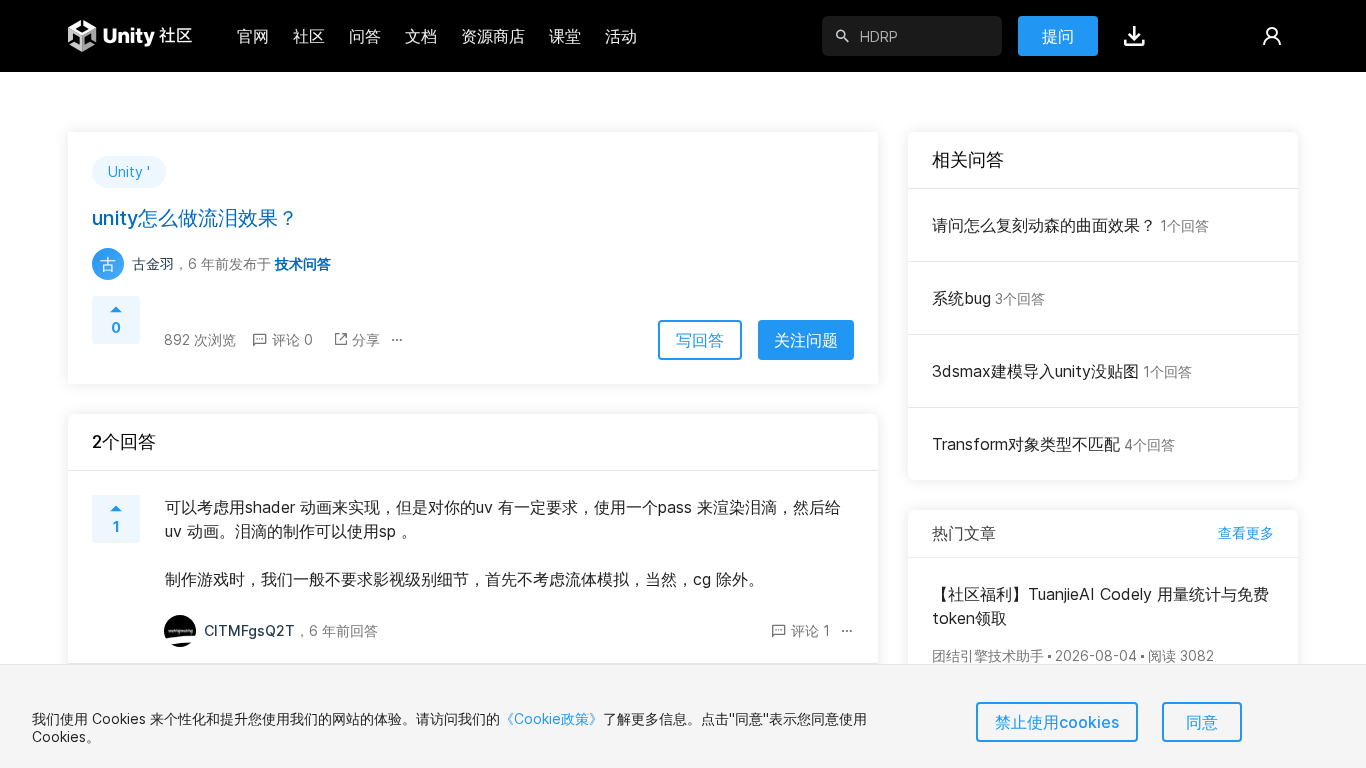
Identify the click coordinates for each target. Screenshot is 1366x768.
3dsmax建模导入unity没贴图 (1062, 371)
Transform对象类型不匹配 (1053, 444)
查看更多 (1246, 532)
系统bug (988, 298)
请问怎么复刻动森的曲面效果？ (1070, 225)
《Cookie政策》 (551, 718)
